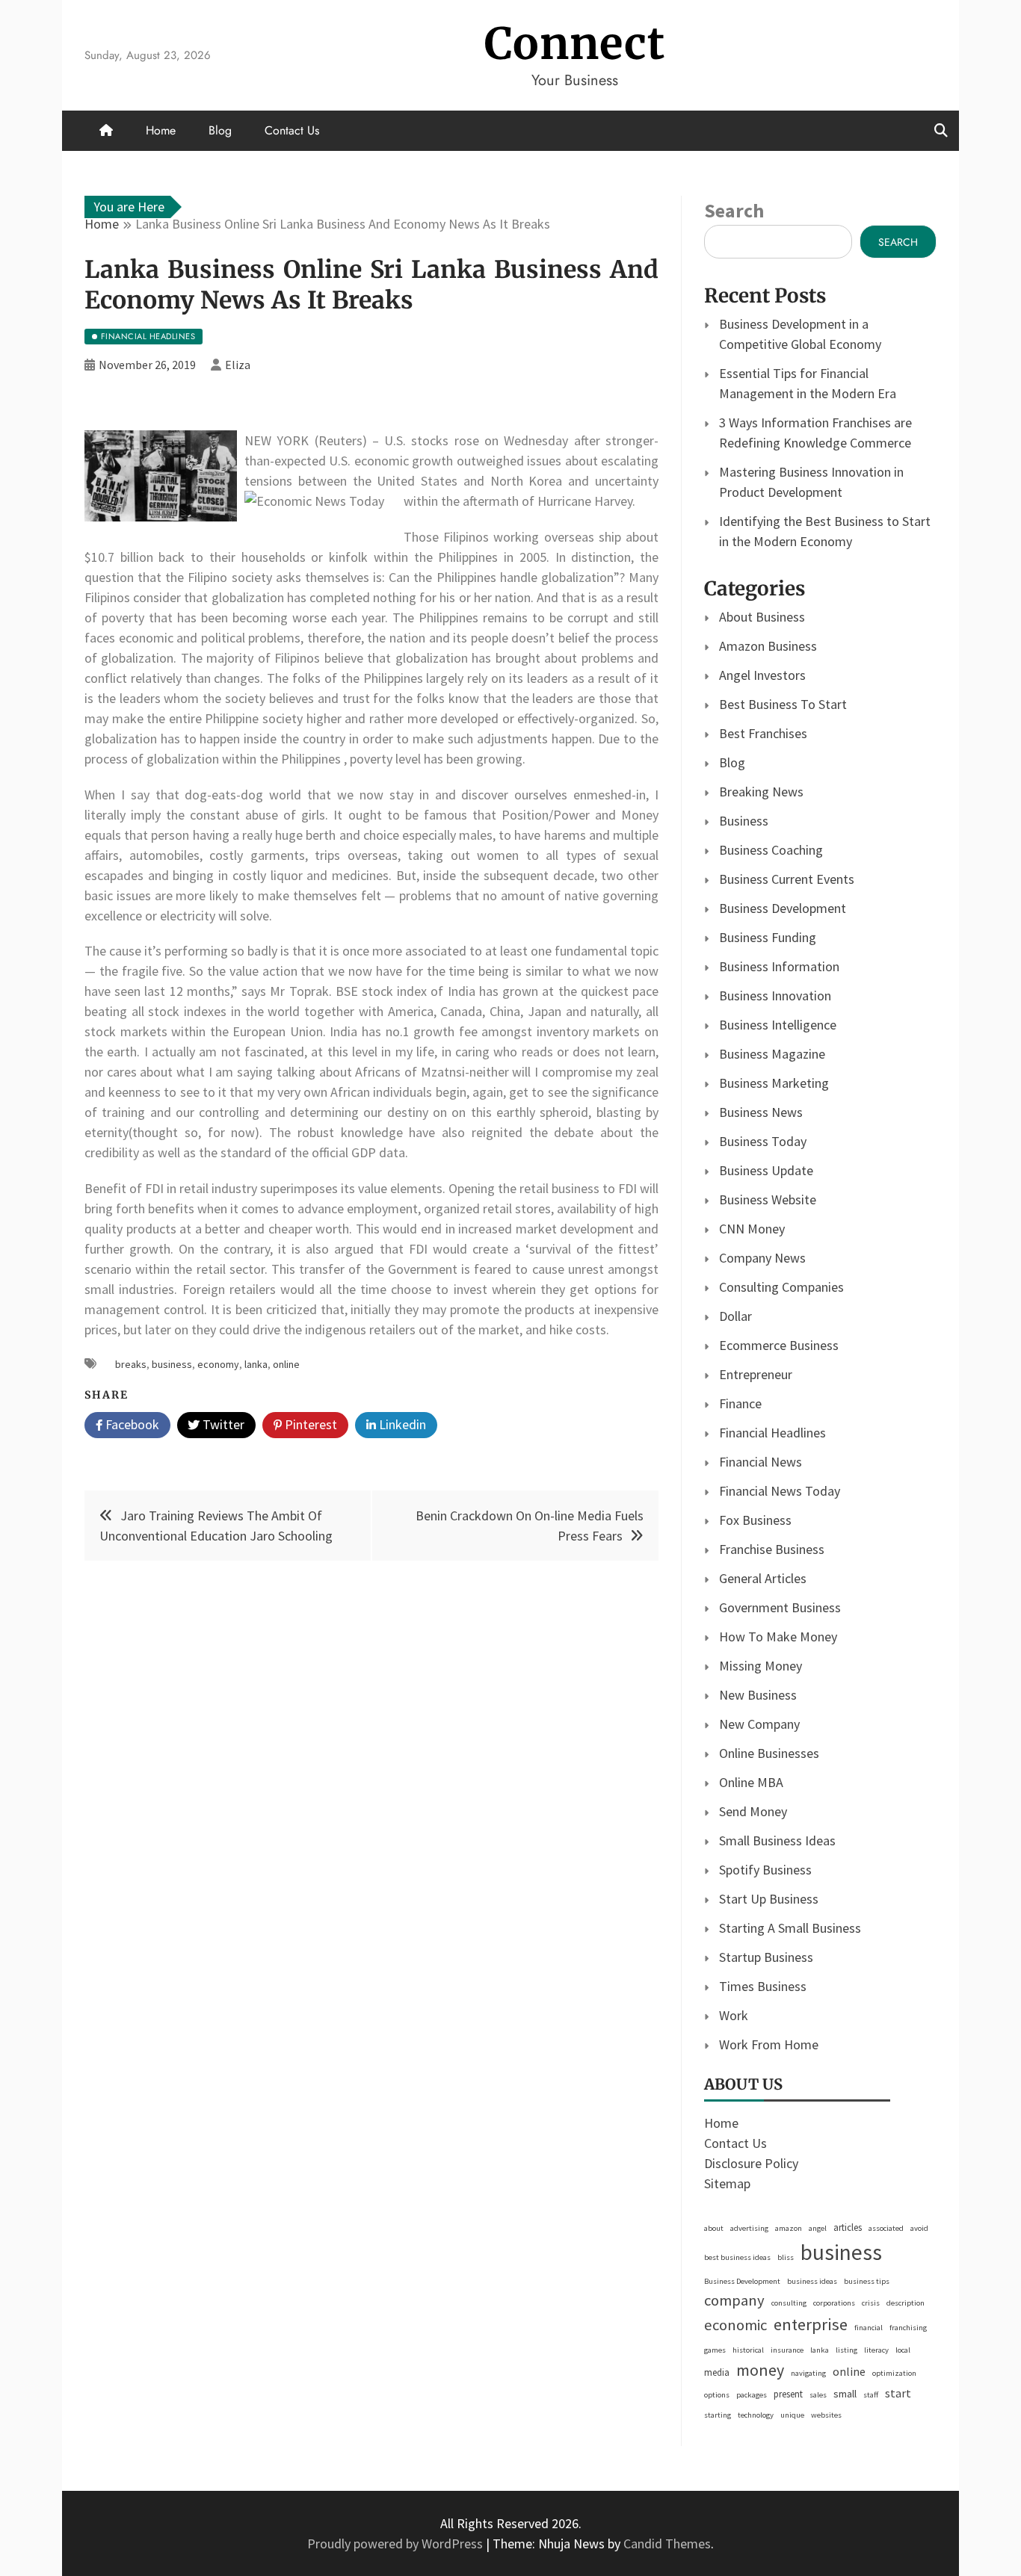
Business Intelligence (778, 1025)
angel (818, 2228)
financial (869, 2328)
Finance (740, 1403)
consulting (789, 2303)
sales (818, 2395)
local (903, 2350)
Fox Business (755, 1520)
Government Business (780, 1607)
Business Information (779, 966)
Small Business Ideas (777, 1840)
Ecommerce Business (779, 1345)
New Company (759, 1724)
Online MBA (751, 1782)
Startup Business (766, 1957)
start (898, 2393)
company (734, 2300)
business (172, 1364)
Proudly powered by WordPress (397, 2544)
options (717, 2395)
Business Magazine (772, 1054)
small (845, 2394)
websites (826, 2415)
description (906, 2303)
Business (744, 821)
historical (748, 2350)
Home (161, 130)
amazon (789, 2228)
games (715, 2350)
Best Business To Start (783, 704)
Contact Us (292, 130)
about (714, 2228)
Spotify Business (765, 1870)
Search (734, 210)
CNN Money (752, 1229)
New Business (758, 1695)
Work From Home (769, 2044)
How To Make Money (778, 1637)
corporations (834, 2303)
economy (218, 1364)
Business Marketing (774, 1083)
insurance (787, 2350)
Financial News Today (780, 1491)
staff (871, 2395)
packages (752, 2395)
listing (846, 2350)
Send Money (753, 1811)
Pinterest (309, 1424)
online (286, 1364)
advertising (749, 2228)
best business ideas (737, 2257)
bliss (786, 2257)
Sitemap (727, 2183)
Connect (575, 44)
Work (734, 2015)
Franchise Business (772, 1549)
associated (886, 2228)
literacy (876, 2350)
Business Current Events (787, 879)
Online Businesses (769, 1753)
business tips (867, 2281)
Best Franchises (763, 733)
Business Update (766, 1170)
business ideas (812, 2281)
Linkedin (401, 1424)
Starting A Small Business (790, 1928)
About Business (762, 617)
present (788, 2394)
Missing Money (761, 1666)
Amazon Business (768, 646)
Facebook (131, 1424)
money (760, 2370)
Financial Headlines (772, 1433)
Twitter (222, 1424)
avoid (919, 2228)
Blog (220, 130)
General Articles (763, 1578)
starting (718, 2415)
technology (756, 2415)
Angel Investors (762, 675)
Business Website (768, 1199)
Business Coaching (771, 850)
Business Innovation (775, 996)
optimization (894, 2373)
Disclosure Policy (751, 2163)
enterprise (811, 2324)
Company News (762, 1258)
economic (735, 2325)
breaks (131, 1364)
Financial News (761, 1462)
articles (848, 2227)
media (717, 2372)
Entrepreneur (756, 1374)
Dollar (735, 1316)
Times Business (763, 1986)
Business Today (763, 1141)
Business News (761, 1112)
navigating (808, 2373)
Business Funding (768, 937)
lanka (256, 1364)
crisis (871, 2303)
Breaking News (761, 792)
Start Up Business (769, 1899)
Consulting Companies (781, 1287)
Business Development (783, 908)
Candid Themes (667, 2544)
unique (792, 2415)
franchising (908, 2328)
